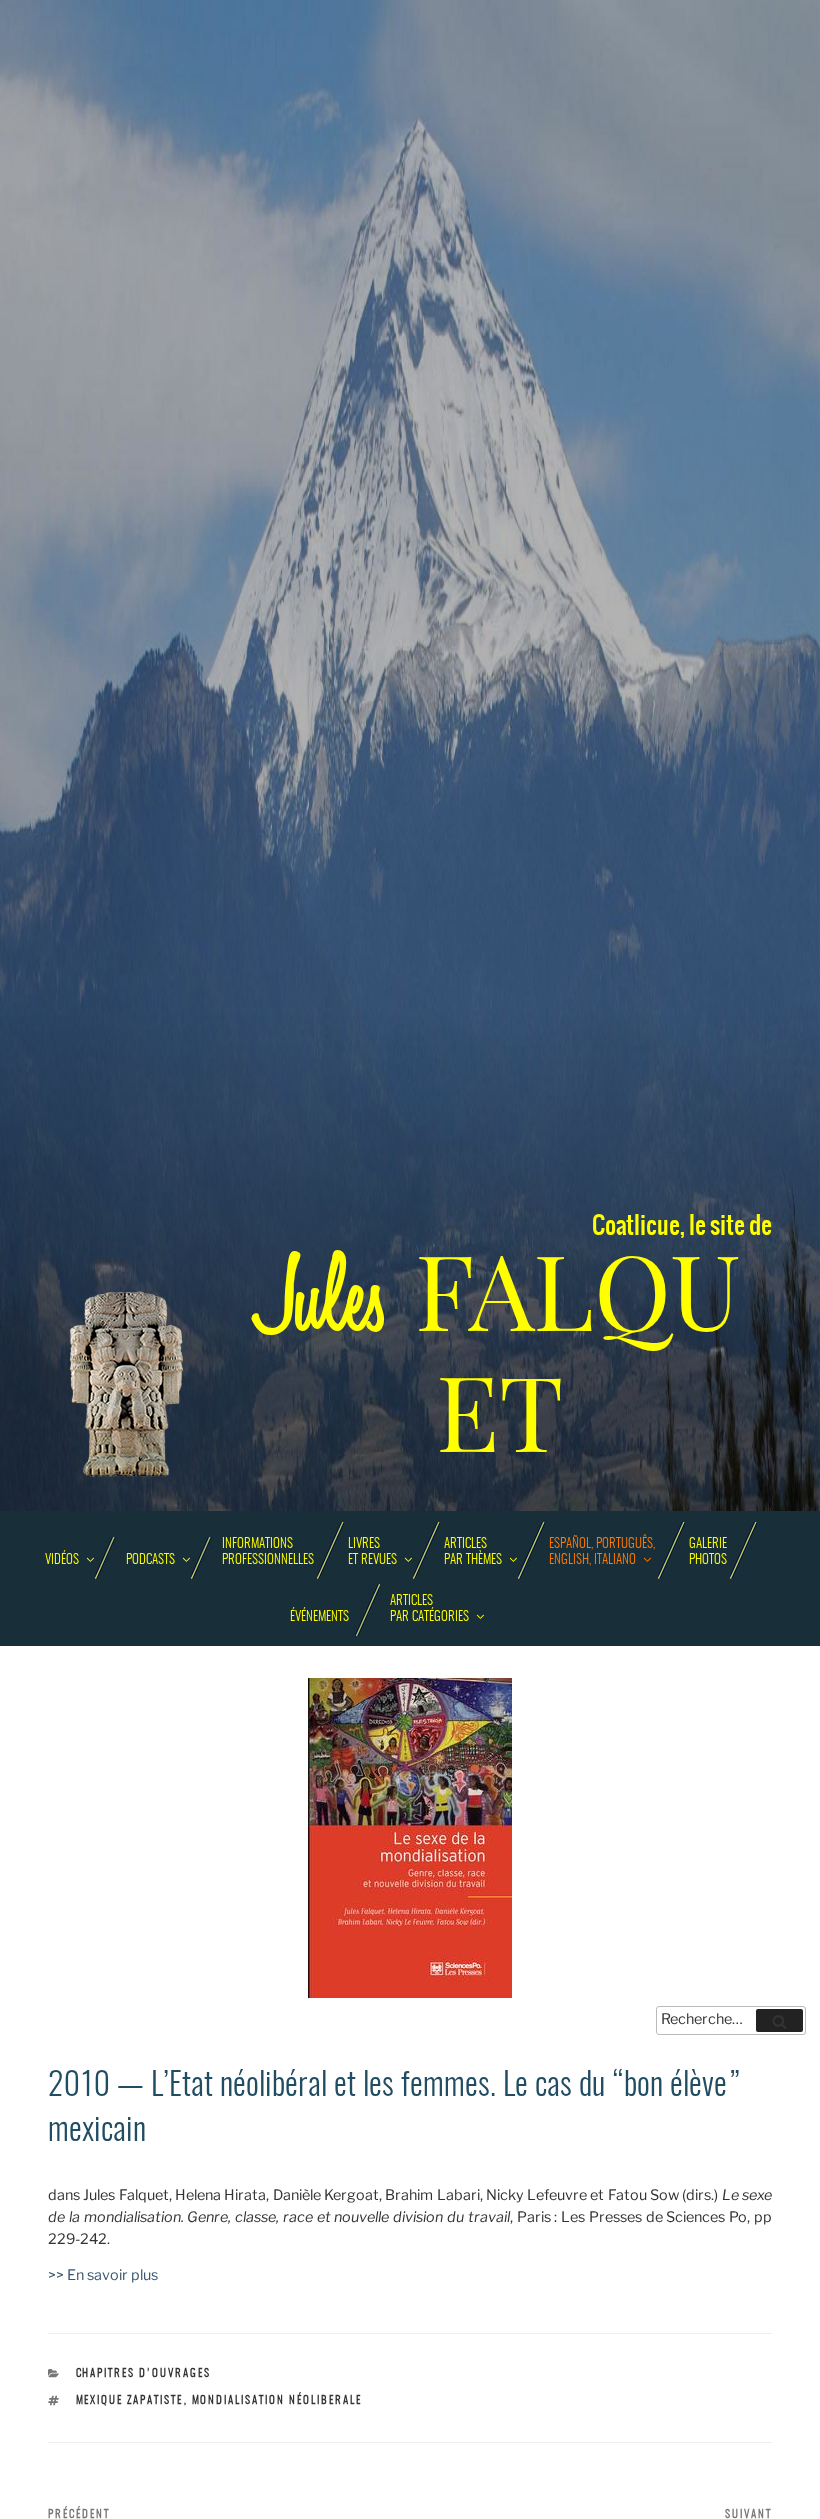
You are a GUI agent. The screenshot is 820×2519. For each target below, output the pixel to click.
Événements (319, 1617)
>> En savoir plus (103, 2275)
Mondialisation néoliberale (277, 2400)
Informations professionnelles (268, 1552)
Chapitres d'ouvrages (144, 2373)
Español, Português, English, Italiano (602, 1552)
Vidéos (62, 1560)
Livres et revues (372, 1552)
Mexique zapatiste (130, 2400)
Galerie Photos (708, 1552)
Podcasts (150, 1560)
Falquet (500, 1353)
